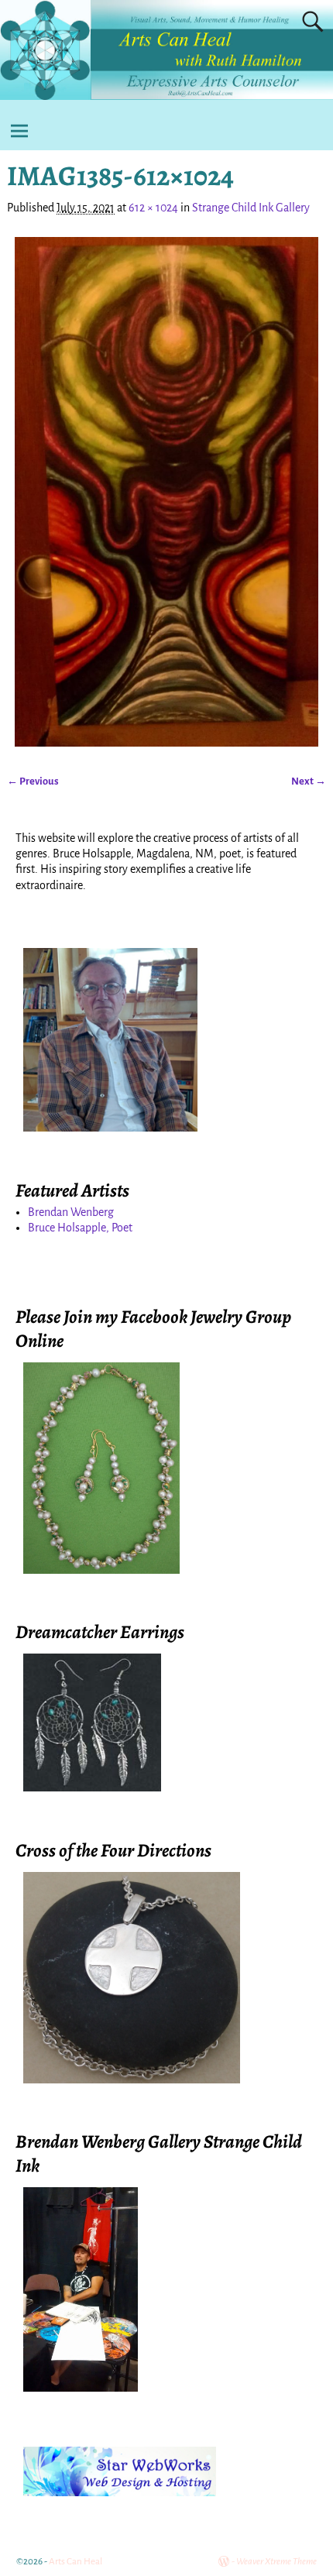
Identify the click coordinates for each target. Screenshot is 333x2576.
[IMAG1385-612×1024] (167, 491)
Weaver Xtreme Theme (276, 2562)
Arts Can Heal (76, 2562)
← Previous (33, 781)
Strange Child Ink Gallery (251, 208)
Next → (309, 781)
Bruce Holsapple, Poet (80, 1228)
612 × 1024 (153, 208)
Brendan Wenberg (71, 1212)
